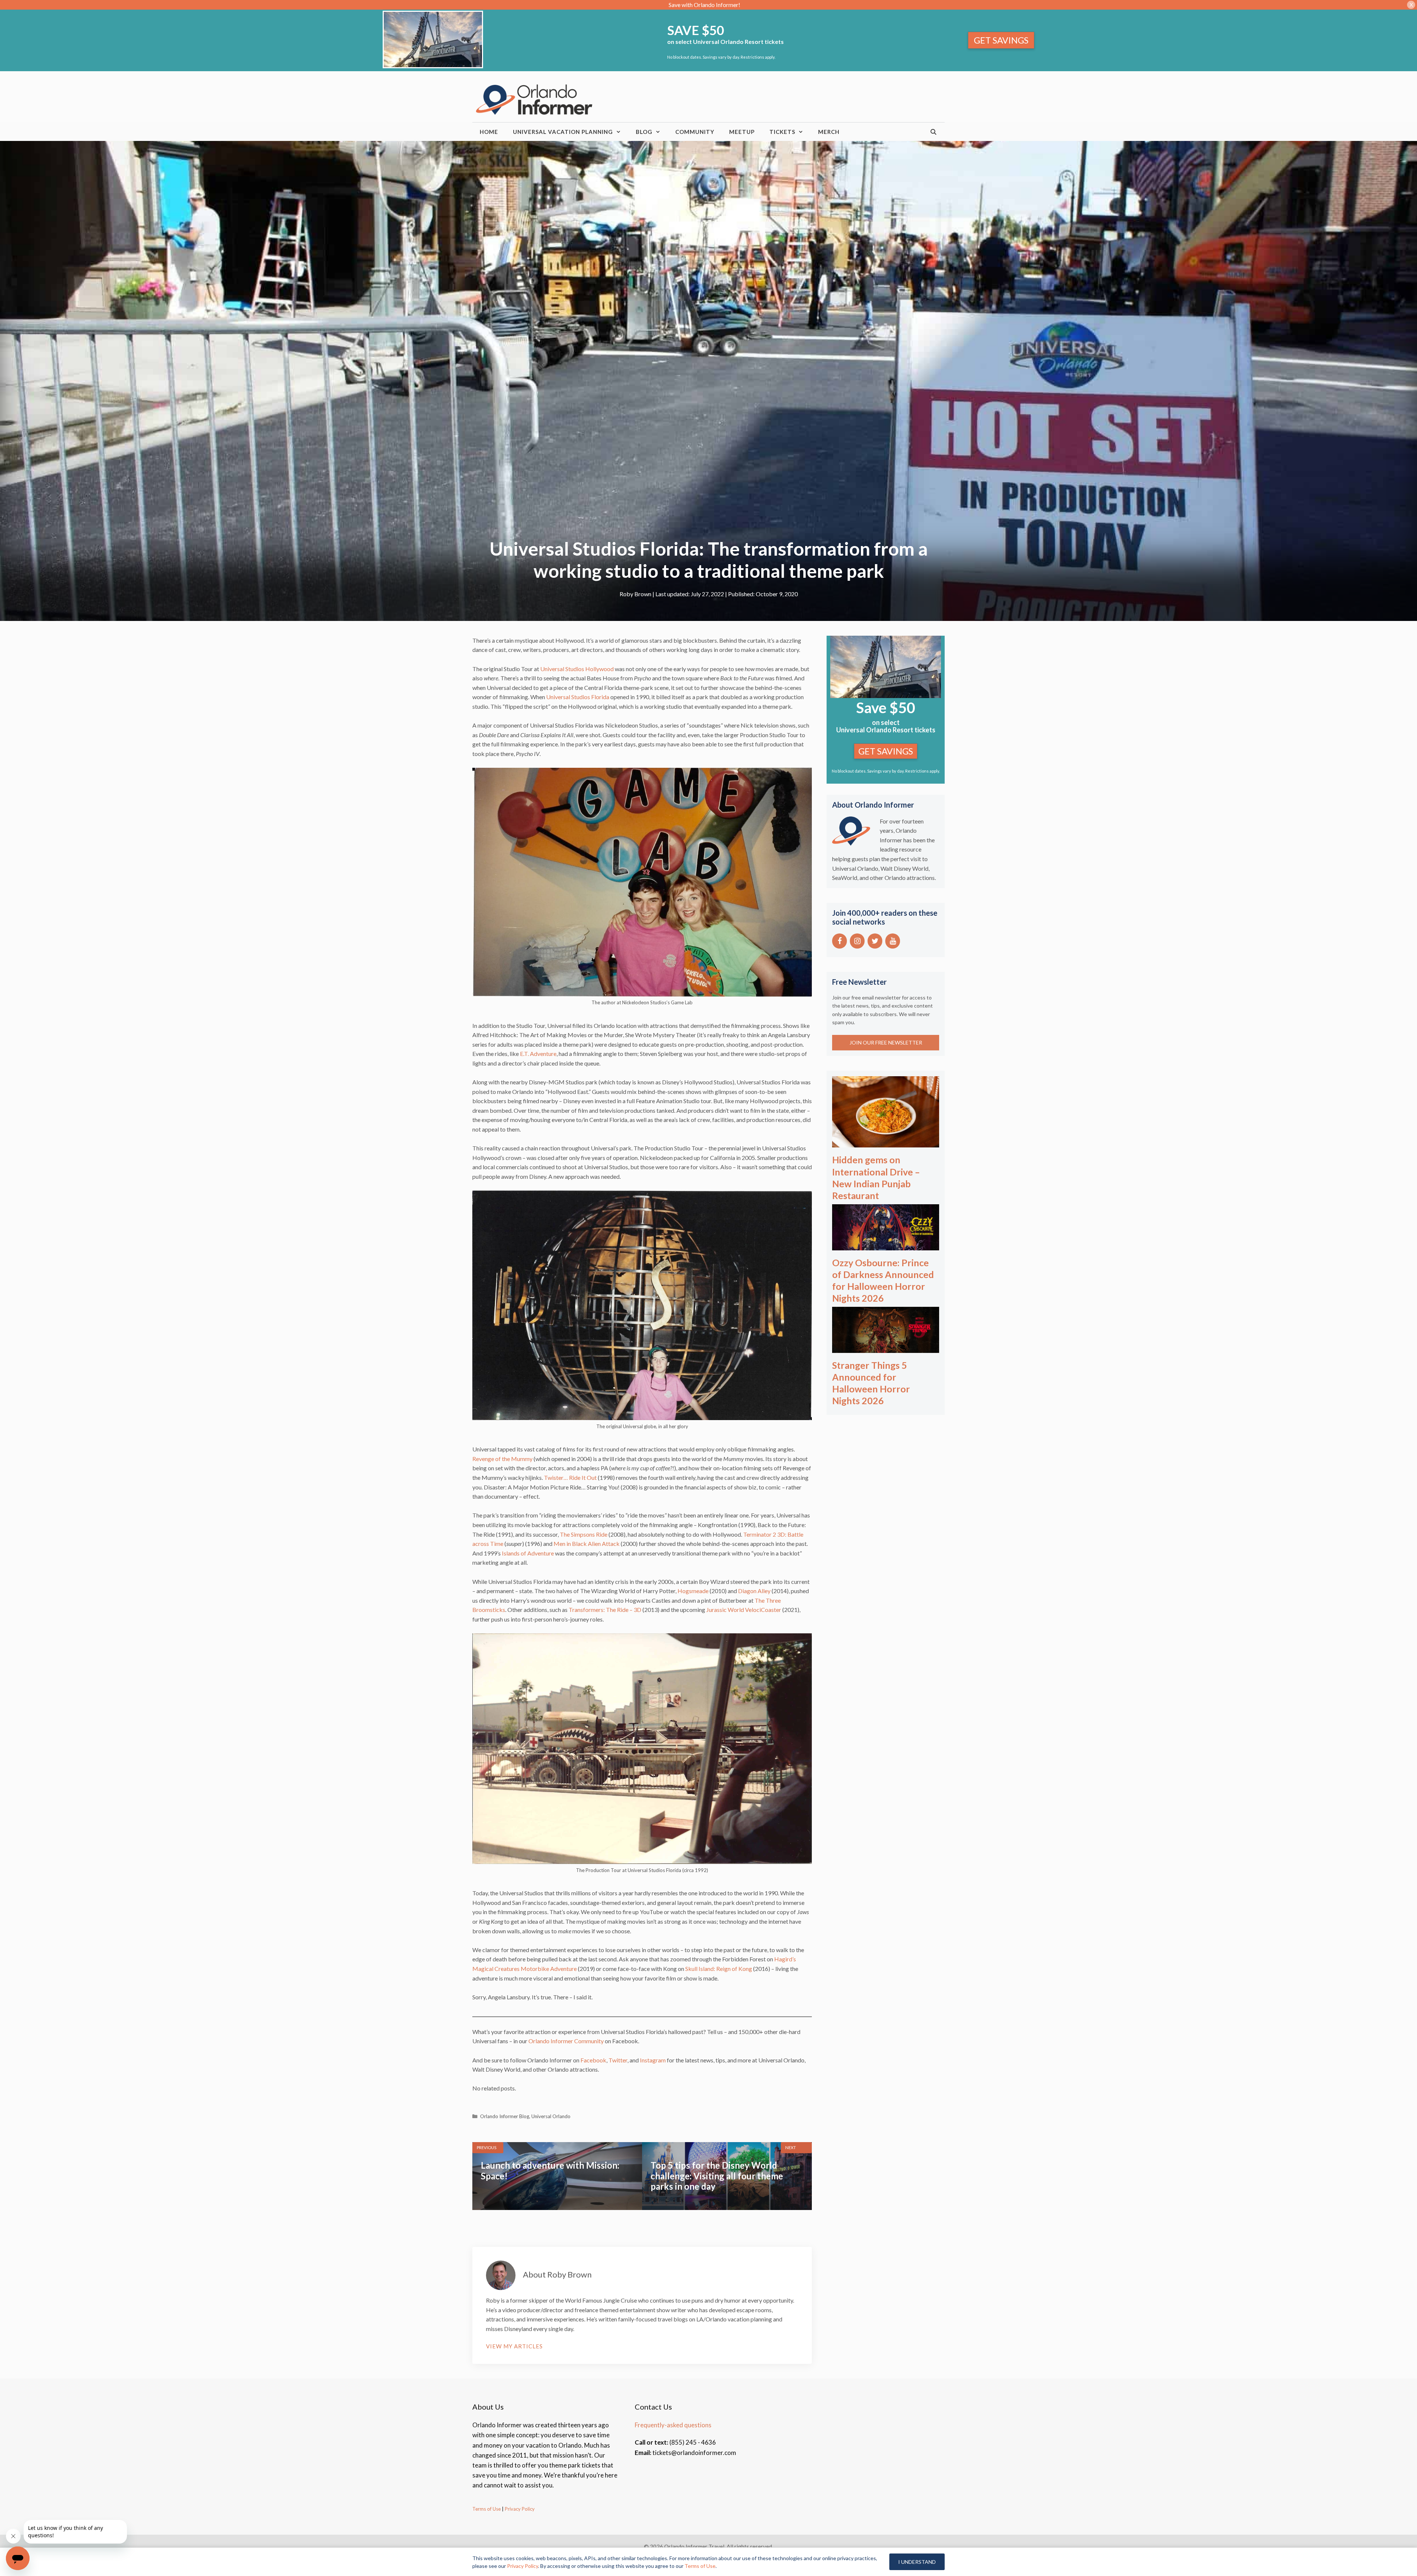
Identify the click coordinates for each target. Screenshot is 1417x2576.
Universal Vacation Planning (563, 132)
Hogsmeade (693, 1591)
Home (489, 132)
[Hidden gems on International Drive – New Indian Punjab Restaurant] (886, 1142)
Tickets (782, 132)
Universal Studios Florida (578, 697)
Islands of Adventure (528, 1553)
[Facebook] (839, 941)
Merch (829, 132)
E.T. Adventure (538, 1054)
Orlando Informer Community (566, 2041)
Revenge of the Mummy (502, 1459)
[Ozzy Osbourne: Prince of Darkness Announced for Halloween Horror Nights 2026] (886, 1245)
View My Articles (514, 2346)
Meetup (742, 132)
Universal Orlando (551, 2116)
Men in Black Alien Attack (587, 1543)
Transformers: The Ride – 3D (605, 1610)
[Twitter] (875, 941)
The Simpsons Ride (584, 1534)
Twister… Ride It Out (570, 1477)
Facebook (593, 2060)
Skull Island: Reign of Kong (719, 1969)
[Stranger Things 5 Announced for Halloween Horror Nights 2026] (886, 1348)
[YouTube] (893, 941)
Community (695, 132)
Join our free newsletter (886, 1042)
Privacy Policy (519, 2509)
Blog (644, 132)
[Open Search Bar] (934, 132)
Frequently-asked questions (673, 2425)
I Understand (917, 2562)
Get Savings (1001, 40)
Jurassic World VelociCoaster (744, 1610)
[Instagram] (857, 941)
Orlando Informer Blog (505, 2116)
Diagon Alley (754, 1591)
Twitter (618, 2060)
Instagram (653, 2060)
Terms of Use (487, 2509)
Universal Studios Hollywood (577, 669)
